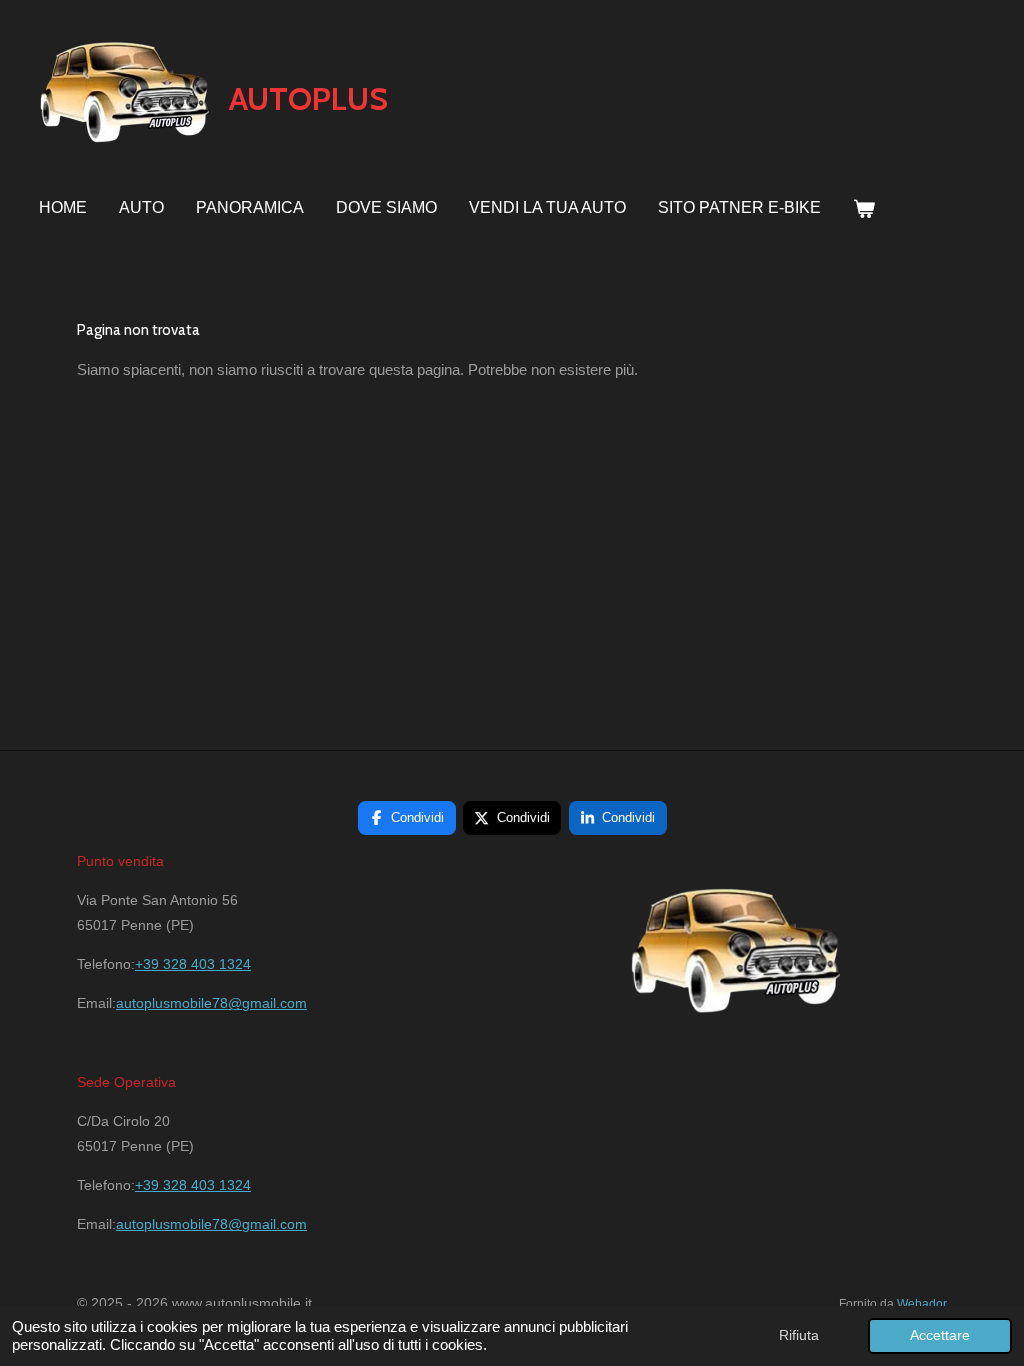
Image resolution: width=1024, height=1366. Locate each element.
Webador (922, 1303)
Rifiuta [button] (799, 1335)
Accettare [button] (940, 1335)
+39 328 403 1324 (193, 964)
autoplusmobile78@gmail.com (211, 1003)
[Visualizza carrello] (864, 209)
